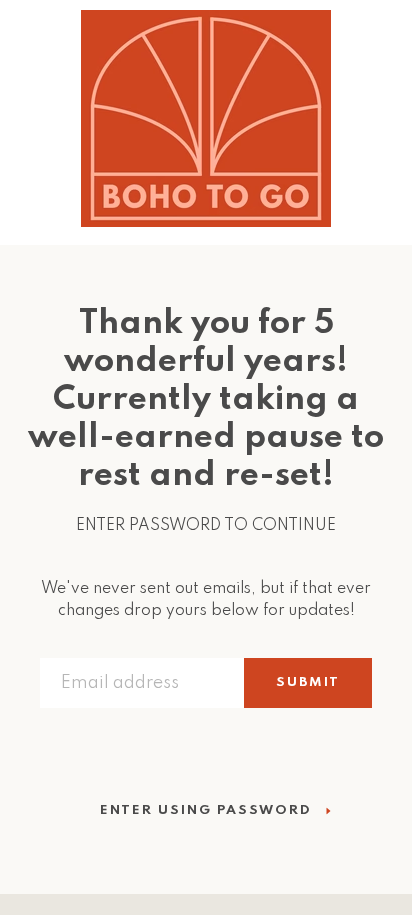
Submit (308, 682)
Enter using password (206, 810)
